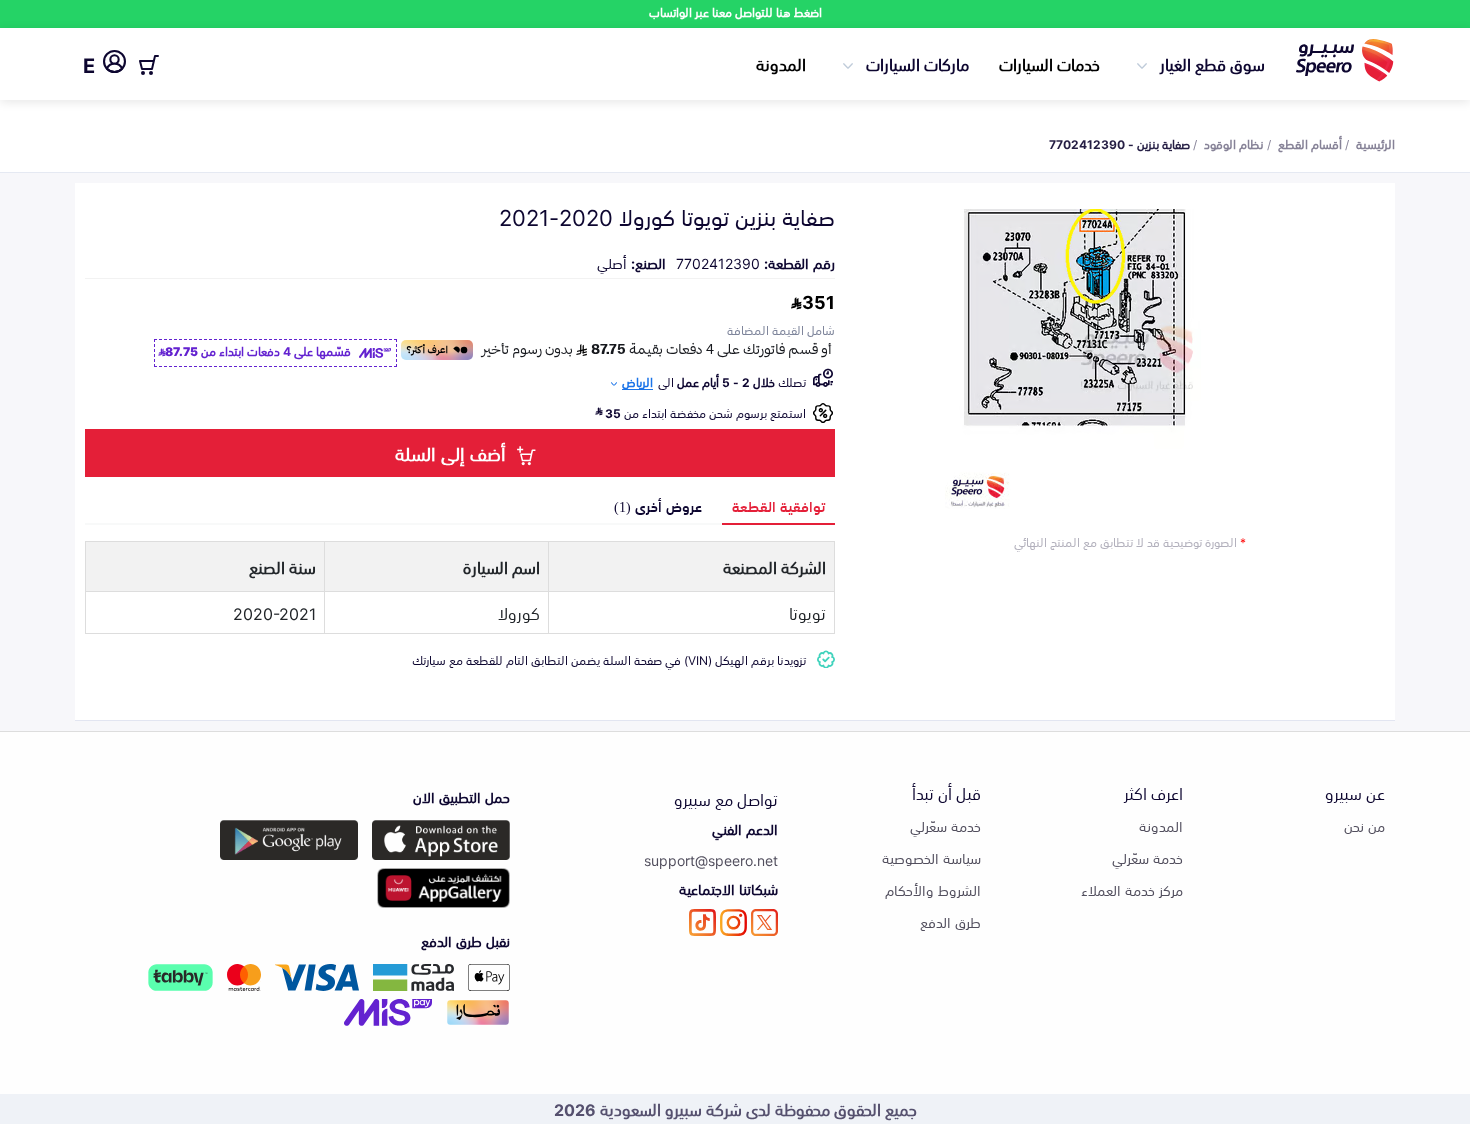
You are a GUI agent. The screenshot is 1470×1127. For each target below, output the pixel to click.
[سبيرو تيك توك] (702, 922)
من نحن (1364, 825)
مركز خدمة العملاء (1132, 889)
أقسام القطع (1310, 143)
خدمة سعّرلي (1147, 857)
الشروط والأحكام (933, 889)
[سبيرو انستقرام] (733, 922)
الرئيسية (1375, 143)
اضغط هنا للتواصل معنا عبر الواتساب (735, 11)
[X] (764, 922)
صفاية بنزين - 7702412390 (1119, 143)
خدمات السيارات (1049, 63)
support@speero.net (711, 859)
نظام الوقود (1234, 143)
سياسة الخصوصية (931, 857)
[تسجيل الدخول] (114, 65)
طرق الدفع (950, 921)
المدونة (781, 63)
